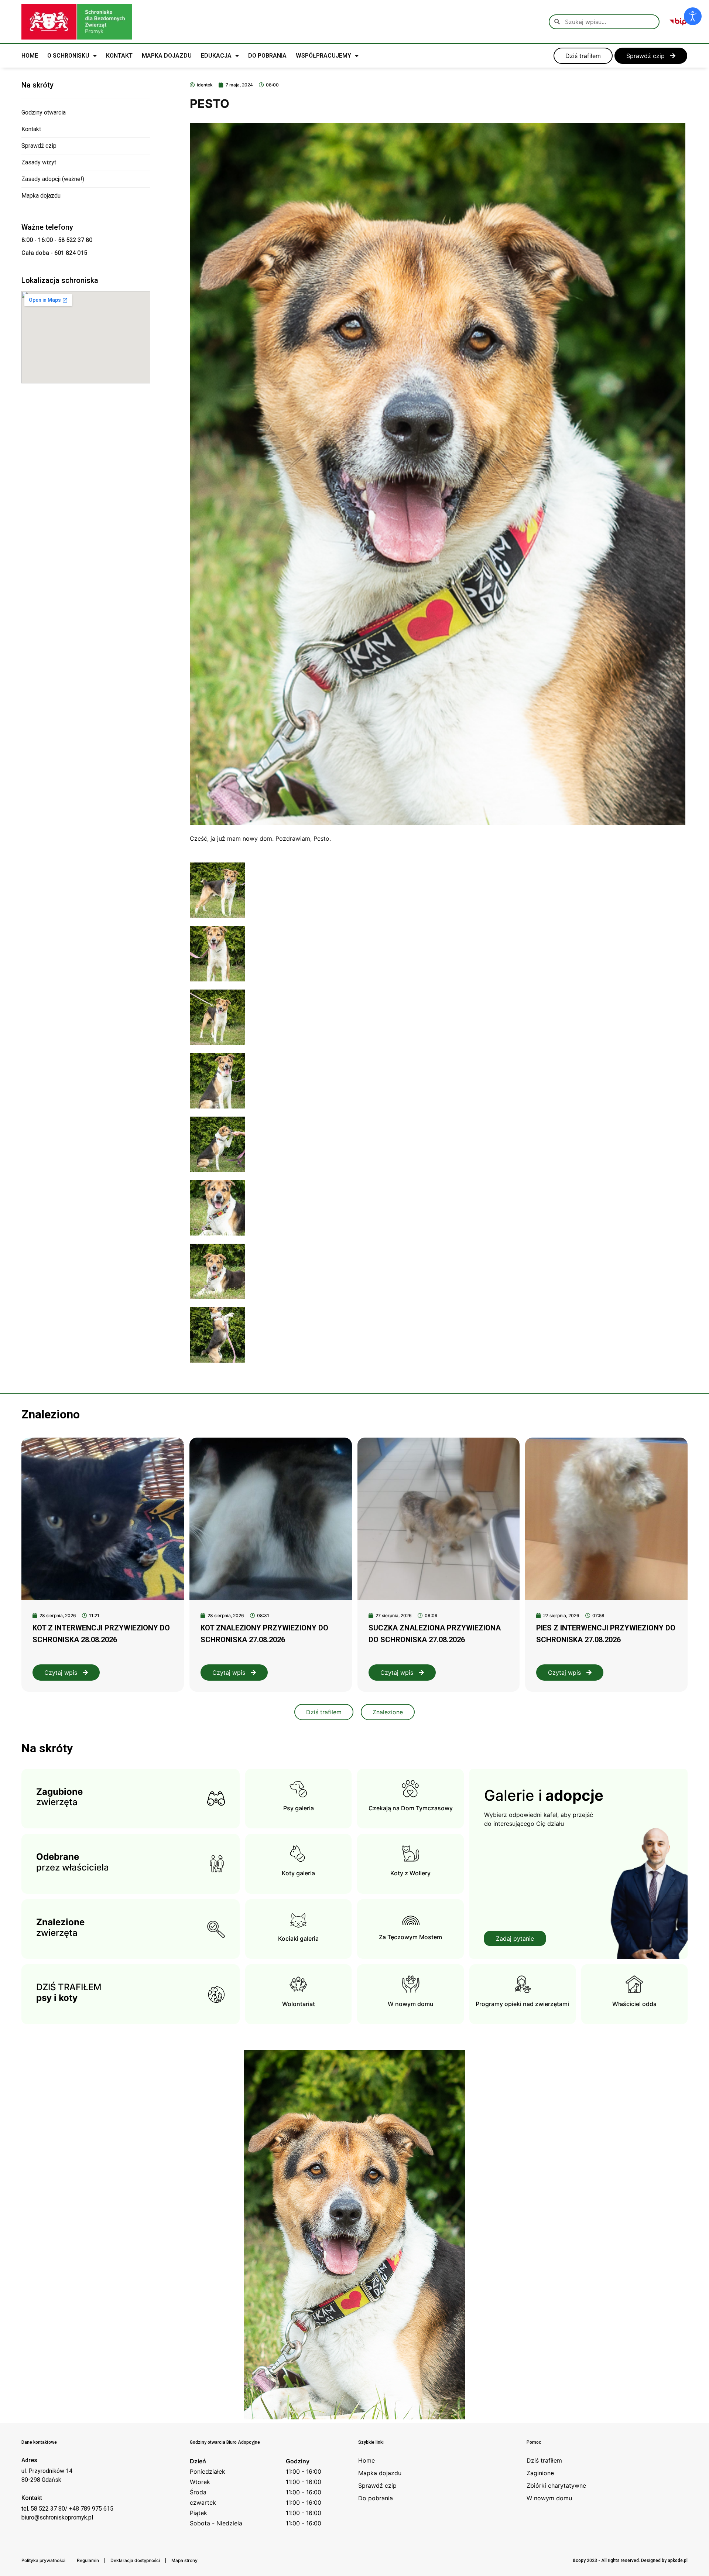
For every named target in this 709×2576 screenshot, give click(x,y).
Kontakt (31, 129)
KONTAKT (119, 56)
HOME (30, 56)
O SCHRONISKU (68, 56)
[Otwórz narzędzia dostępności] (693, 16)
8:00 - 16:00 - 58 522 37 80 (57, 240)
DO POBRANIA (267, 56)
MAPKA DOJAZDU (167, 56)
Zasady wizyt (39, 162)
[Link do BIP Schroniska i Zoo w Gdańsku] (678, 22)
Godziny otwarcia (44, 112)
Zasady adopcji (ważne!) (53, 179)
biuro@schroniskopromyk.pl (57, 2517)
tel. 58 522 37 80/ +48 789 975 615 (67, 2509)
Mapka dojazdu (41, 196)
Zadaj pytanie (515, 1938)
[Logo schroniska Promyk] (77, 22)
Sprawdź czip (39, 146)
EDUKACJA (216, 56)
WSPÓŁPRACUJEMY (323, 56)
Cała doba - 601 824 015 (54, 253)
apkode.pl (678, 2560)
